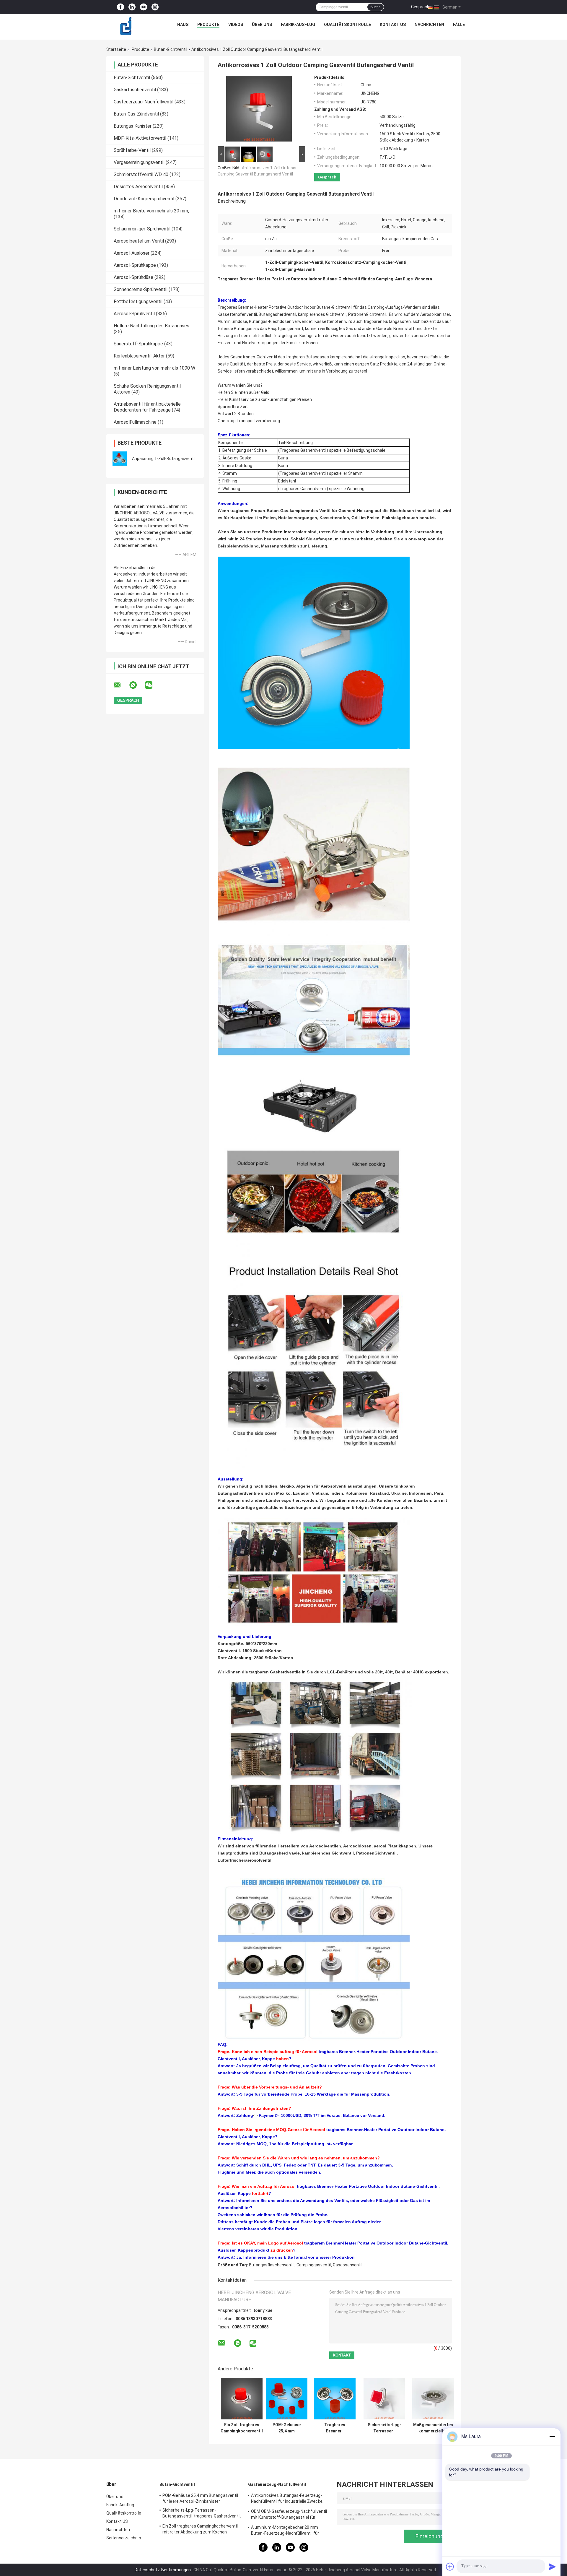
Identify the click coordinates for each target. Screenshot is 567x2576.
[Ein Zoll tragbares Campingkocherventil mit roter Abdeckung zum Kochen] (242, 2399)
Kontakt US (393, 25)
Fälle (459, 25)
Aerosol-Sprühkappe (135, 265)
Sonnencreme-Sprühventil (141, 289)
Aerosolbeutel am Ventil (139, 241)
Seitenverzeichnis (124, 2538)
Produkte (208, 25)
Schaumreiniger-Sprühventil (142, 229)
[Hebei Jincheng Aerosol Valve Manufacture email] (121, 685)
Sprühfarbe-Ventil (132, 150)
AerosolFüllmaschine (135, 422)
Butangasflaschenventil (272, 2265)
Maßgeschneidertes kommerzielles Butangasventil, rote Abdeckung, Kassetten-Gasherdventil (433, 2428)
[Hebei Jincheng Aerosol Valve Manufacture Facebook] (120, 7)
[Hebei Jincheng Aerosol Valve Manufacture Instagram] (155, 7)
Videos (236, 25)
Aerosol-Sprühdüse (133, 277)
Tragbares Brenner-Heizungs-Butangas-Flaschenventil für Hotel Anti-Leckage (335, 2428)
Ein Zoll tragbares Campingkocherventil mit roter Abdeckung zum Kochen (242, 2428)
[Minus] (552, 2437)
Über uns (262, 25)
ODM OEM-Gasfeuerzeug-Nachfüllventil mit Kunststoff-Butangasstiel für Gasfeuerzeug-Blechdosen (289, 2515)
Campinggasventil (314, 2265)
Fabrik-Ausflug (298, 25)
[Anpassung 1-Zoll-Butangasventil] (120, 459)
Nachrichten (429, 25)
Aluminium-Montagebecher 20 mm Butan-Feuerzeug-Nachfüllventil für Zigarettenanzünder (285, 2531)
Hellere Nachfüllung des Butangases (151, 326)
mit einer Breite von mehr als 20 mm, (151, 211)
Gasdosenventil (348, 2265)
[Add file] (450, 2567)
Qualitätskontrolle (347, 25)
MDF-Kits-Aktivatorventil (140, 138)
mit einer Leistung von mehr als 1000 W (154, 368)
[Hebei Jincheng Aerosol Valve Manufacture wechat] (152, 685)
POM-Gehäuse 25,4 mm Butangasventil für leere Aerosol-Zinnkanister (287, 2428)
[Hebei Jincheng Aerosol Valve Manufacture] (126, 26)
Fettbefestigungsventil (138, 302)
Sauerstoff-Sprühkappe (138, 344)
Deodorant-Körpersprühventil (144, 199)
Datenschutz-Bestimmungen (163, 2570)
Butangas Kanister (133, 126)
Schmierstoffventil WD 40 (141, 174)
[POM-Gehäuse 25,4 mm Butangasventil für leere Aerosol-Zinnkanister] (287, 2399)
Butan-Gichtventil (171, 49)
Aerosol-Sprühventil (134, 314)
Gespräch (420, 7)
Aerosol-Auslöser (132, 253)
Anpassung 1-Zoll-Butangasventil (164, 459)
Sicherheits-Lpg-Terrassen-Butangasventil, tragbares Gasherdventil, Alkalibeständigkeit (384, 2428)
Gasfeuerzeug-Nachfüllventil (144, 102)
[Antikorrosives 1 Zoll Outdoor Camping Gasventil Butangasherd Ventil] (259, 110)
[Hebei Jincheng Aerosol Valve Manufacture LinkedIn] (132, 7)
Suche (375, 7)
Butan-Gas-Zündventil (136, 114)
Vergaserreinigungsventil (139, 162)
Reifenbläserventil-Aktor (139, 356)
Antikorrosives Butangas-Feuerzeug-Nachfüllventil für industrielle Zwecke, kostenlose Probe (287, 2499)
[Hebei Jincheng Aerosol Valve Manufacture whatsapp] (137, 685)
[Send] (552, 2567)
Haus (183, 25)
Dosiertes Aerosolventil (138, 187)
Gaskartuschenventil (135, 90)
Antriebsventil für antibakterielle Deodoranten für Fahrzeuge (147, 407)
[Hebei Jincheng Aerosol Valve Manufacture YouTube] (144, 7)
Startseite (116, 49)
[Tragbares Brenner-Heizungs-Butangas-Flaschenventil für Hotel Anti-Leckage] (335, 2399)
